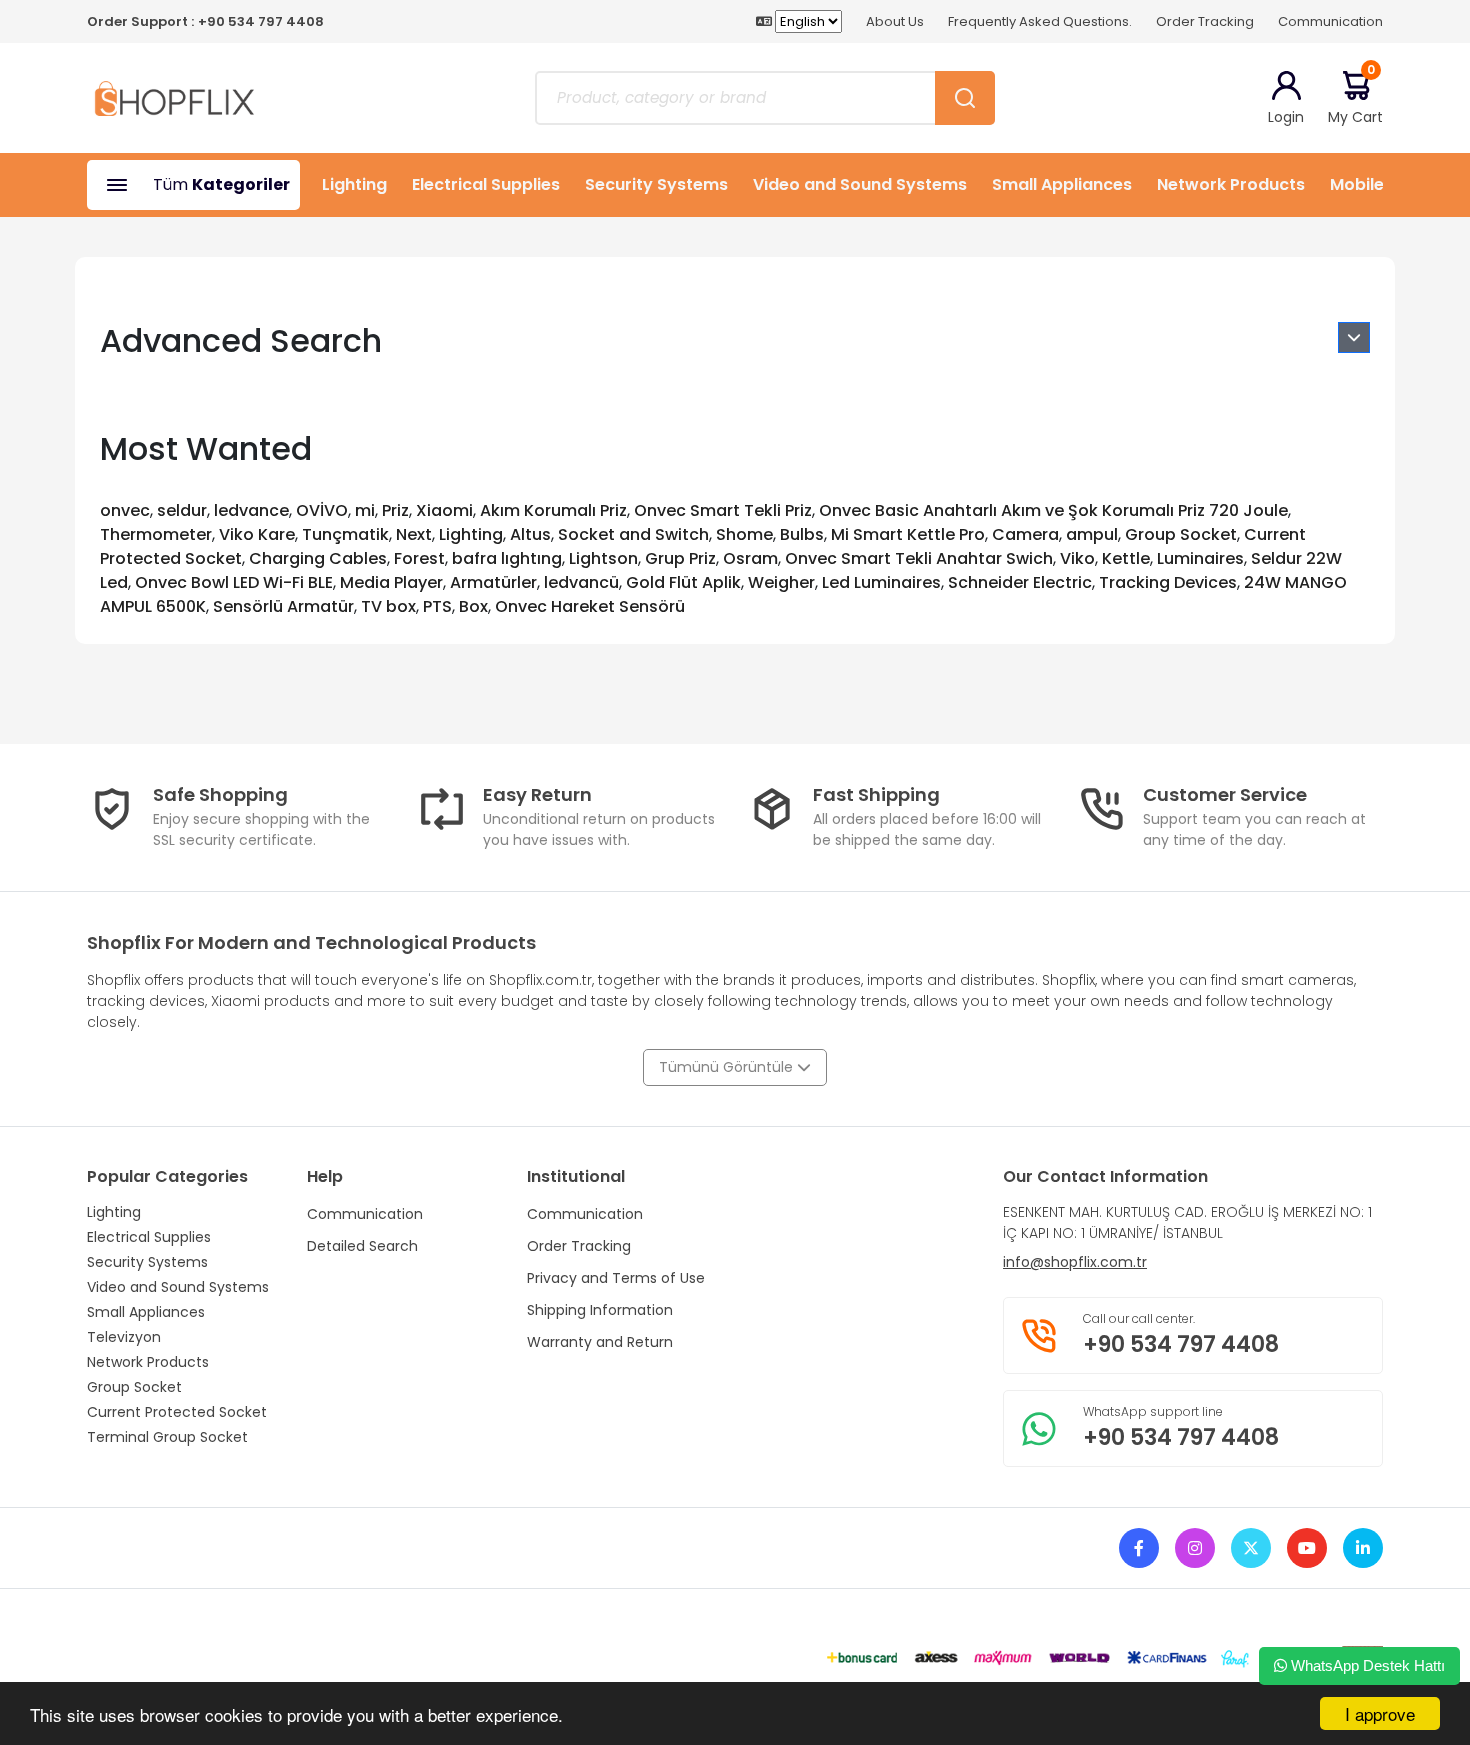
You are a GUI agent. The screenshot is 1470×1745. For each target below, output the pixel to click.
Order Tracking (1205, 21)
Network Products (1231, 184)
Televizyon (124, 1337)
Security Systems (656, 184)
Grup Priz (680, 558)
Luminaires (1200, 558)
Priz (395, 510)
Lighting (354, 184)
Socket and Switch (633, 534)
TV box (388, 606)
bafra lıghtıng (507, 558)
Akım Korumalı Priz (553, 510)
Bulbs (802, 534)
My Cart (1355, 97)
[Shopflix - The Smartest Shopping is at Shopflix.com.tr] (174, 96)
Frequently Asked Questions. (1040, 21)
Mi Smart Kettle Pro (908, 534)
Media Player (391, 582)
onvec (125, 510)
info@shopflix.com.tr (1075, 1262)
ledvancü (581, 582)
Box (473, 606)
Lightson (603, 558)
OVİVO (322, 510)
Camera (1025, 534)
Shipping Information (600, 1310)
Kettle (1126, 558)
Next (414, 534)
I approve (1380, 1713)
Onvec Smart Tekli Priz (723, 510)
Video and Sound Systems (860, 184)
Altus (530, 534)
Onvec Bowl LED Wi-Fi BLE (234, 582)
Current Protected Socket (177, 1412)
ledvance (251, 510)
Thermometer (156, 534)
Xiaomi (444, 510)
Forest (419, 558)
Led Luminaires (881, 582)
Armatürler (493, 582)
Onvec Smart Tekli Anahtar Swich (919, 558)
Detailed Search (362, 1246)
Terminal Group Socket (167, 1437)
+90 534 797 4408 (261, 21)
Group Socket (1181, 534)
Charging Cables (318, 558)
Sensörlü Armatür (283, 606)
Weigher (781, 582)
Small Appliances (1062, 184)
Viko (1077, 558)
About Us (895, 21)
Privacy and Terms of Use (616, 1278)
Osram (750, 558)
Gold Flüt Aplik (683, 582)
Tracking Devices (1168, 582)
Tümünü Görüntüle (728, 1067)
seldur (182, 510)
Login (1286, 117)
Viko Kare (257, 534)
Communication (1330, 21)
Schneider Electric (1020, 582)
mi (365, 510)
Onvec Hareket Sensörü (590, 606)
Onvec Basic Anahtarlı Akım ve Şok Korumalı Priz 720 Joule (1053, 510)
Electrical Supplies (486, 184)
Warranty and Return (600, 1342)
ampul (1092, 534)
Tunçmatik (345, 534)
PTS (437, 606)
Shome (744, 534)
